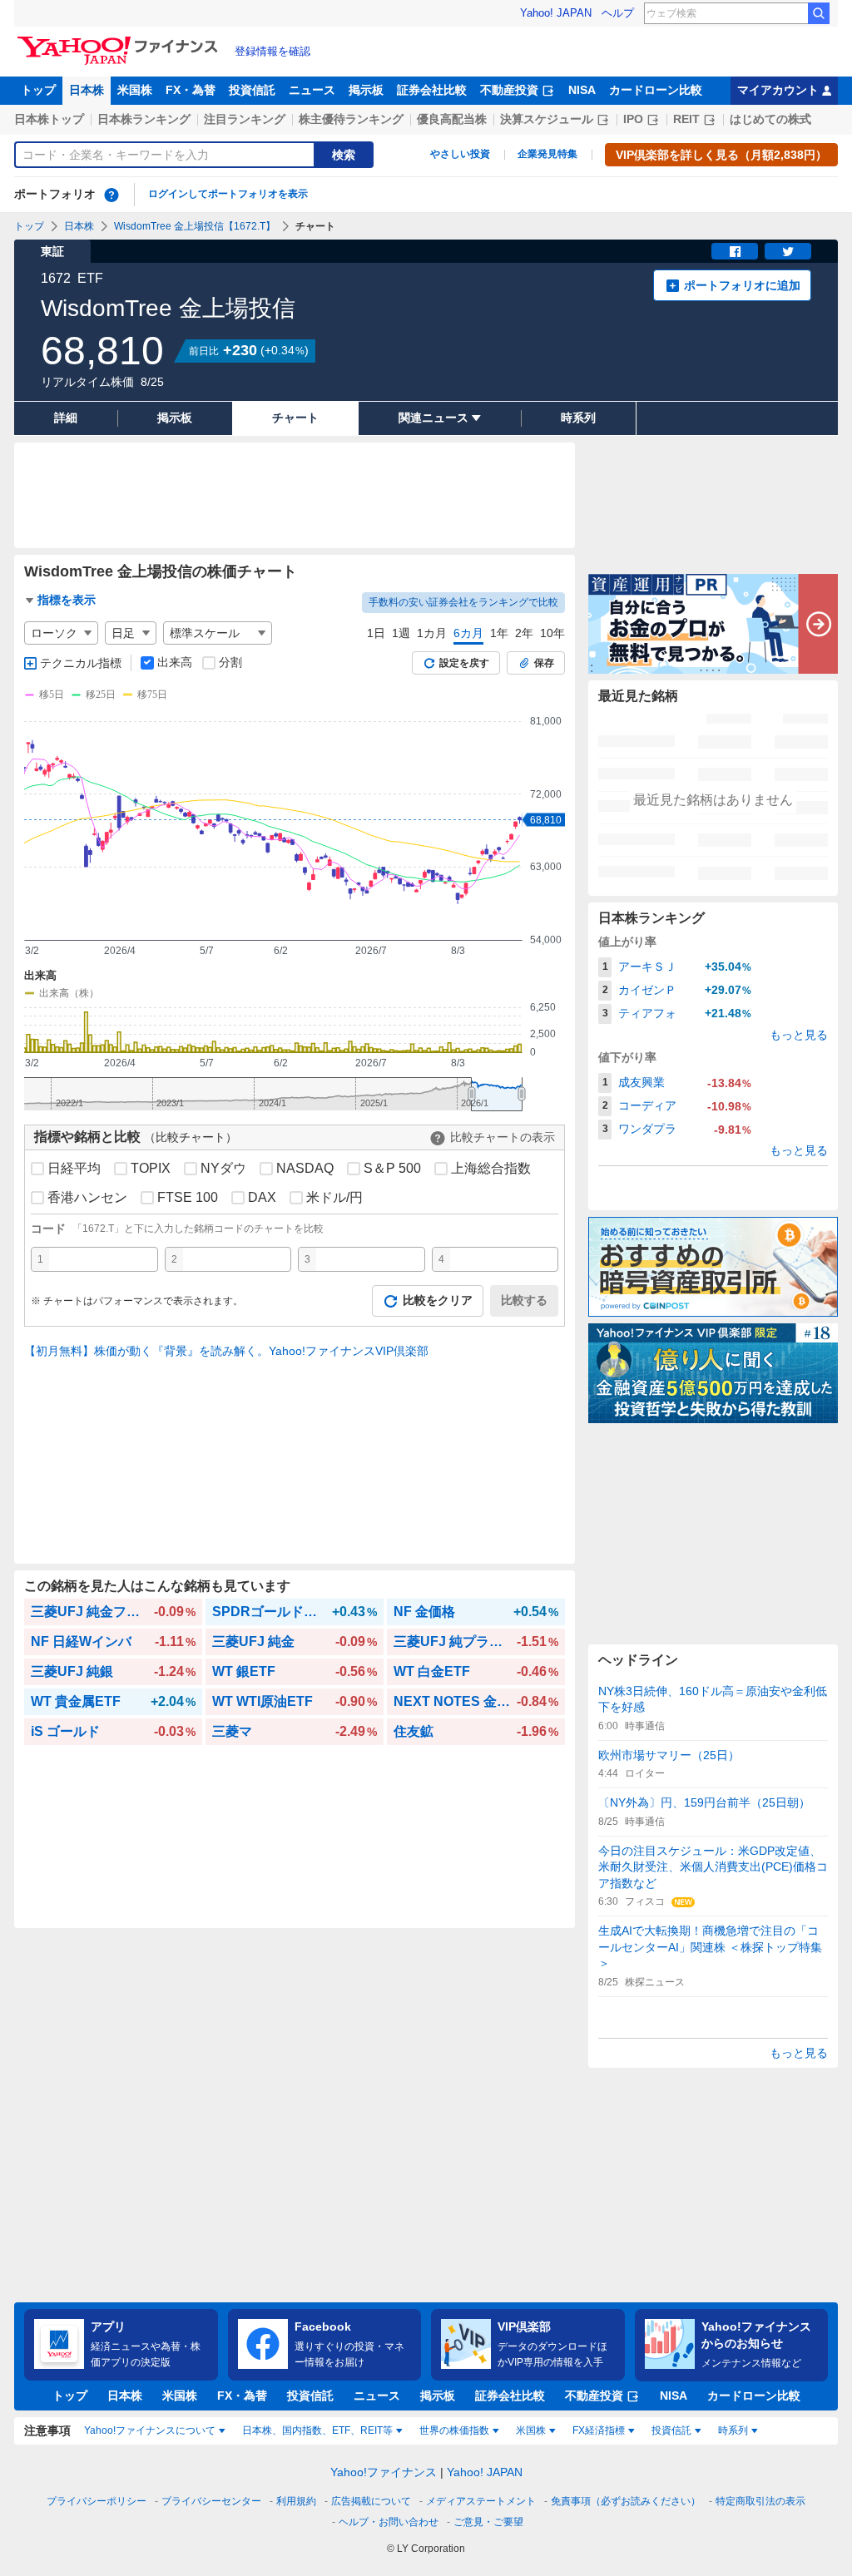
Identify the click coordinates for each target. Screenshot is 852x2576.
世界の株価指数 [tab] (454, 2430)
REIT (686, 119)
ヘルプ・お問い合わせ (389, 2522)
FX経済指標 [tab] (599, 2430)
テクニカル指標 (81, 663)
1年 (499, 633)
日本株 (87, 90)
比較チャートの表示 (503, 1137)
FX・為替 (191, 90)
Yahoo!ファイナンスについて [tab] (150, 2430)
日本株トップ (49, 119)
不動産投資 (509, 90)
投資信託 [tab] (671, 2430)
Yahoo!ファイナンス (384, 2472)
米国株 (135, 90)
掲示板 (366, 90)
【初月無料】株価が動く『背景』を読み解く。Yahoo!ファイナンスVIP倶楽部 (226, 1351)
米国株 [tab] (531, 2430)
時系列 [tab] (733, 2430)
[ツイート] (788, 251)
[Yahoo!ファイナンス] (120, 41)
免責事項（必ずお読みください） (626, 2501)
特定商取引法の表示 (760, 2501)
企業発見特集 (547, 154)
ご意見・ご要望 (488, 2522)
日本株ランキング (144, 119)
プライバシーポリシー (97, 2501)
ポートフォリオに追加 (742, 285)
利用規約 (296, 2501)
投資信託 (252, 90)
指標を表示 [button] (67, 600)
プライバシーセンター (211, 2501)
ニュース (312, 90)
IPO (633, 119)
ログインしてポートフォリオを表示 (228, 194)
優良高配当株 (452, 119)
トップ (38, 90)
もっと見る (799, 1035)
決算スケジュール (547, 119)
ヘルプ (618, 13)
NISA (582, 90)
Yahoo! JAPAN (556, 13)
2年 (524, 633)
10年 (552, 633)
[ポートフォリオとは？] (111, 195)
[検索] (819, 13)
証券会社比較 (432, 90)
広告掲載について (371, 2501)
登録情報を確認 (272, 51)
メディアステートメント (481, 2501)
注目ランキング (245, 119)
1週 (401, 633)
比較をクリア (438, 1300)
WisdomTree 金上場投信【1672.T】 (195, 226)
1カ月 (432, 633)
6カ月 (468, 633)
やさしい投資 (460, 154)
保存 (544, 663)
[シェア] (735, 251)
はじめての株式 (770, 119)
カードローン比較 (656, 90)
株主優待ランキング (351, 119)
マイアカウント (778, 90)
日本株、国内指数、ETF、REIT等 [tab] (317, 2430)
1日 (376, 633)
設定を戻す (464, 663)
